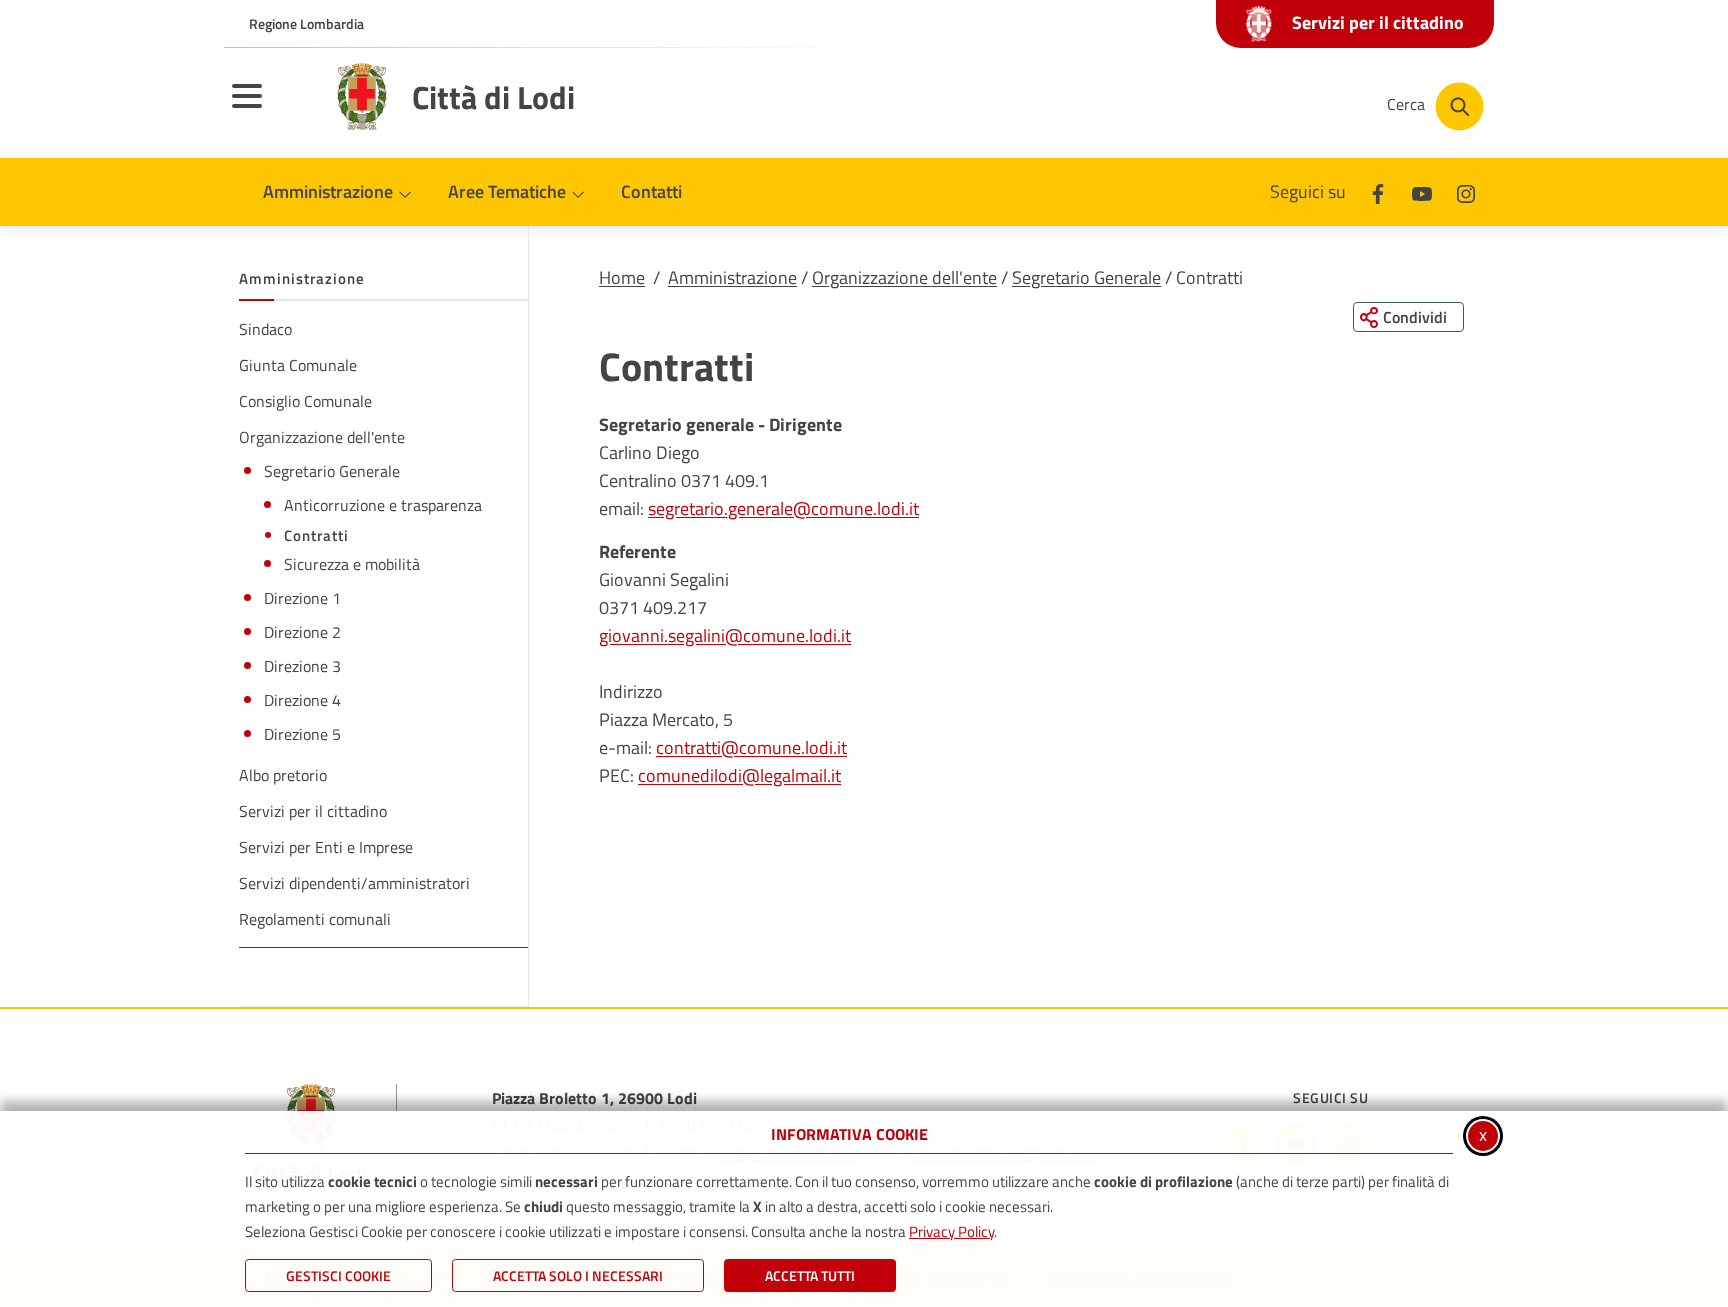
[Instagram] (1466, 191)
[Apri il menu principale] (272, 109)
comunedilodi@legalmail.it (739, 775)
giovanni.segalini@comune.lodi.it (725, 635)
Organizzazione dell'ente (904, 277)
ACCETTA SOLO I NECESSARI (578, 1275)
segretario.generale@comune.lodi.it (783, 508)
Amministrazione (732, 277)
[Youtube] (1422, 191)
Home (622, 277)
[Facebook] (1378, 191)
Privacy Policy (951, 1231)
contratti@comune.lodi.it (751, 747)
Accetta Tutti (810, 1275)
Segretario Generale (1086, 277)
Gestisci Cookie (338, 1275)
